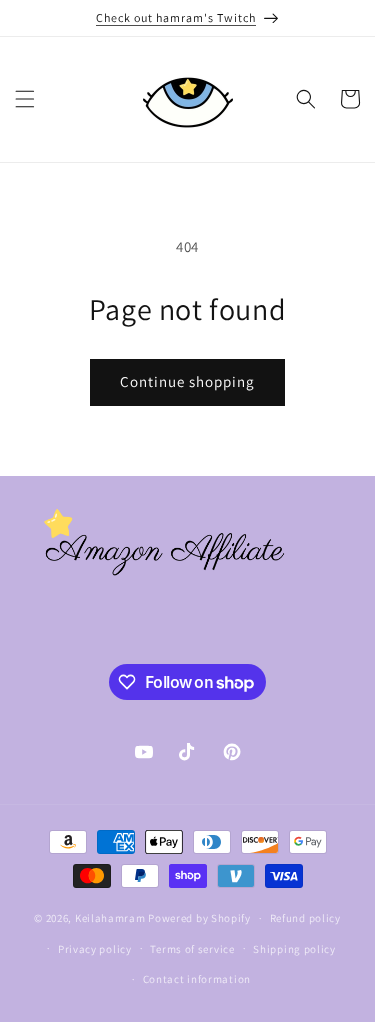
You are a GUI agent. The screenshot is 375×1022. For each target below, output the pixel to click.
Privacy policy (95, 949)
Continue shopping (187, 381)
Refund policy (305, 918)
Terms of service (192, 949)
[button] (25, 99)
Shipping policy (294, 949)
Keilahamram (110, 918)
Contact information (197, 979)
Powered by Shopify (199, 918)
